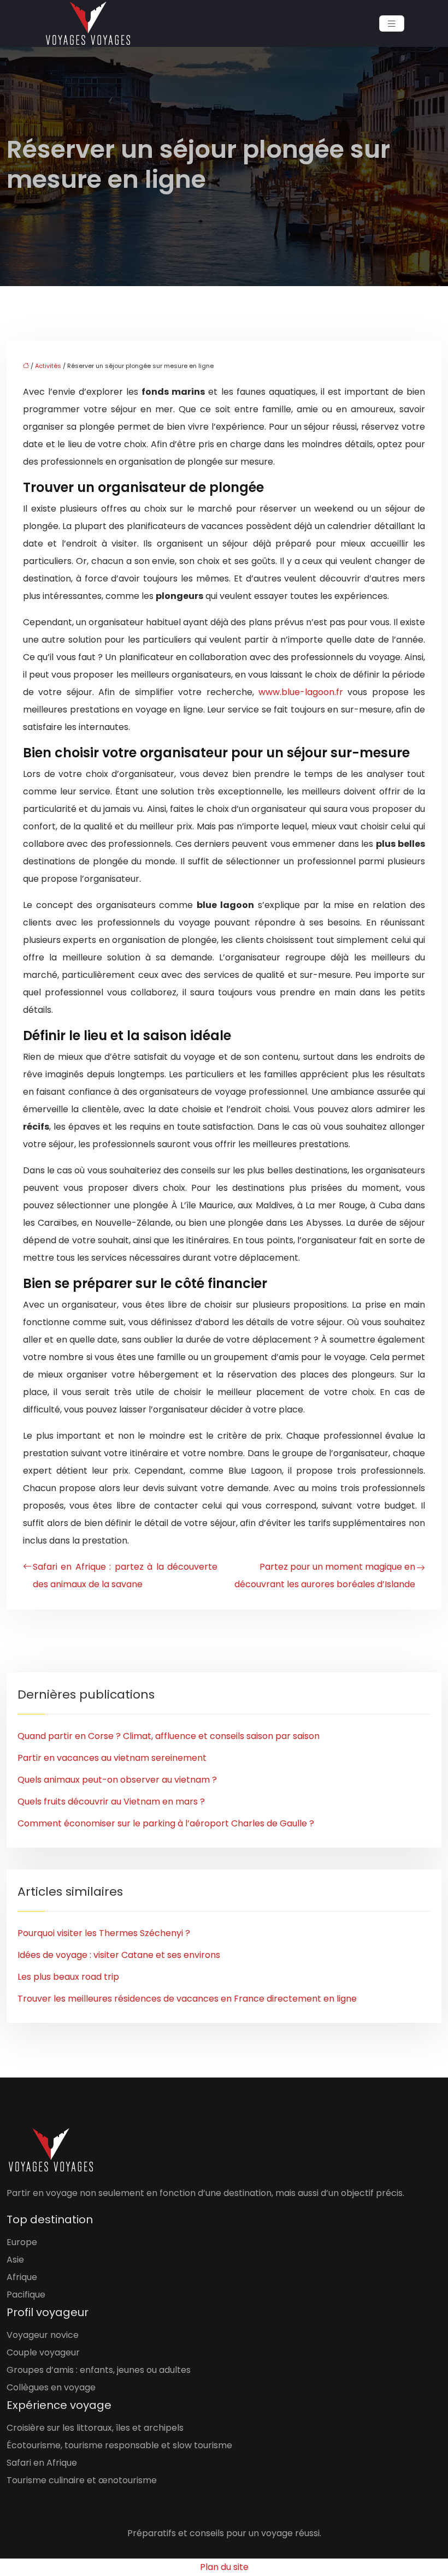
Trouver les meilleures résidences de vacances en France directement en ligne (187, 1999)
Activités (48, 366)
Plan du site (224, 2567)
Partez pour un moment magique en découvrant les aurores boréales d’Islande (325, 1575)
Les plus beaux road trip (68, 1977)
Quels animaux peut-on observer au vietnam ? (117, 1780)
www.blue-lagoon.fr (301, 692)
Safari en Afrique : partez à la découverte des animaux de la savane (125, 1575)
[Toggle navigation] (392, 24)
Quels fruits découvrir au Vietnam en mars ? (111, 1802)
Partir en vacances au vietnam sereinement (112, 1758)
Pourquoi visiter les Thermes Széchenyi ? (104, 1933)
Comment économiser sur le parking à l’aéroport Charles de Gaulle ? (166, 1823)
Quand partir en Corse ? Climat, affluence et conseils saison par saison (169, 1736)
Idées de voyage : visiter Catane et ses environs (119, 1955)
